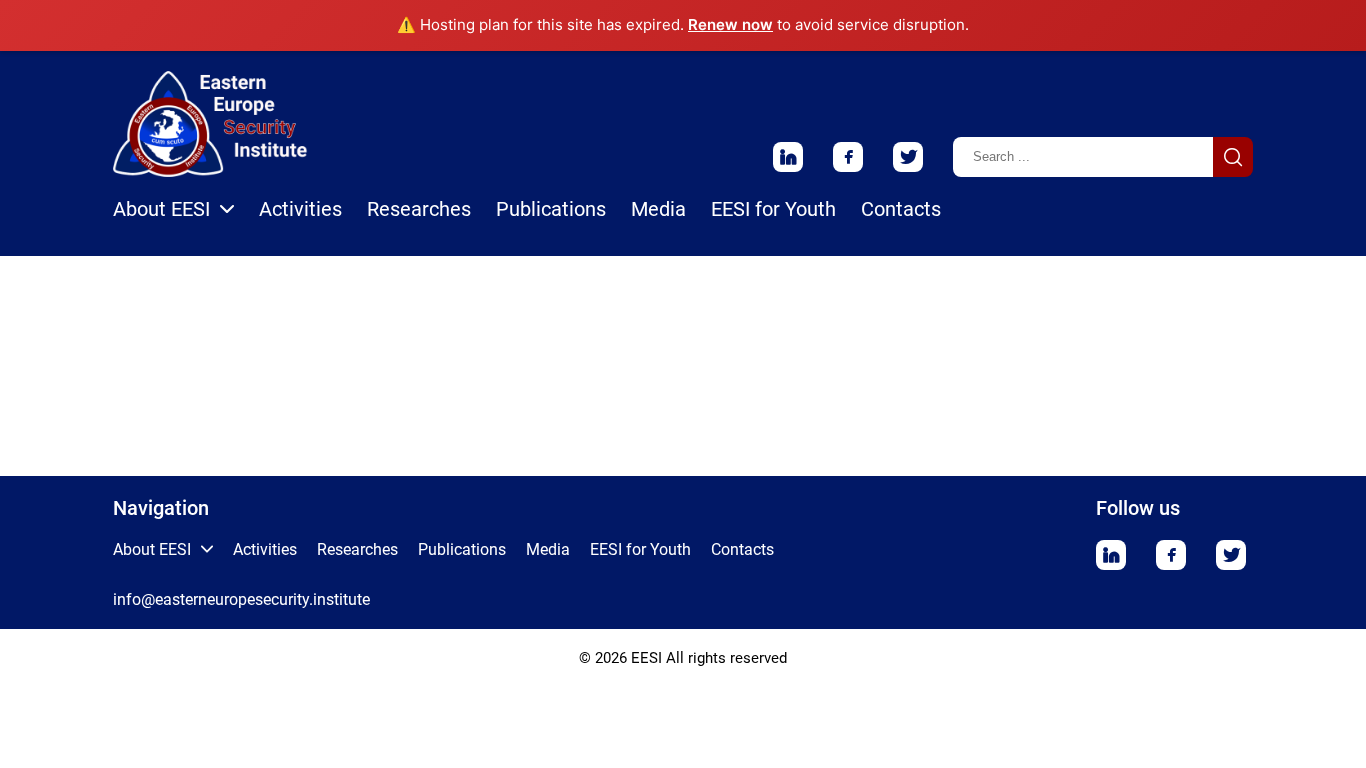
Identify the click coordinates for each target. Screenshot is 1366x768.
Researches (419, 209)
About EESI (161, 209)
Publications (551, 209)
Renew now (730, 24)
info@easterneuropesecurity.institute (241, 599)
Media (658, 209)
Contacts (901, 209)
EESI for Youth (773, 209)
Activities (300, 209)
